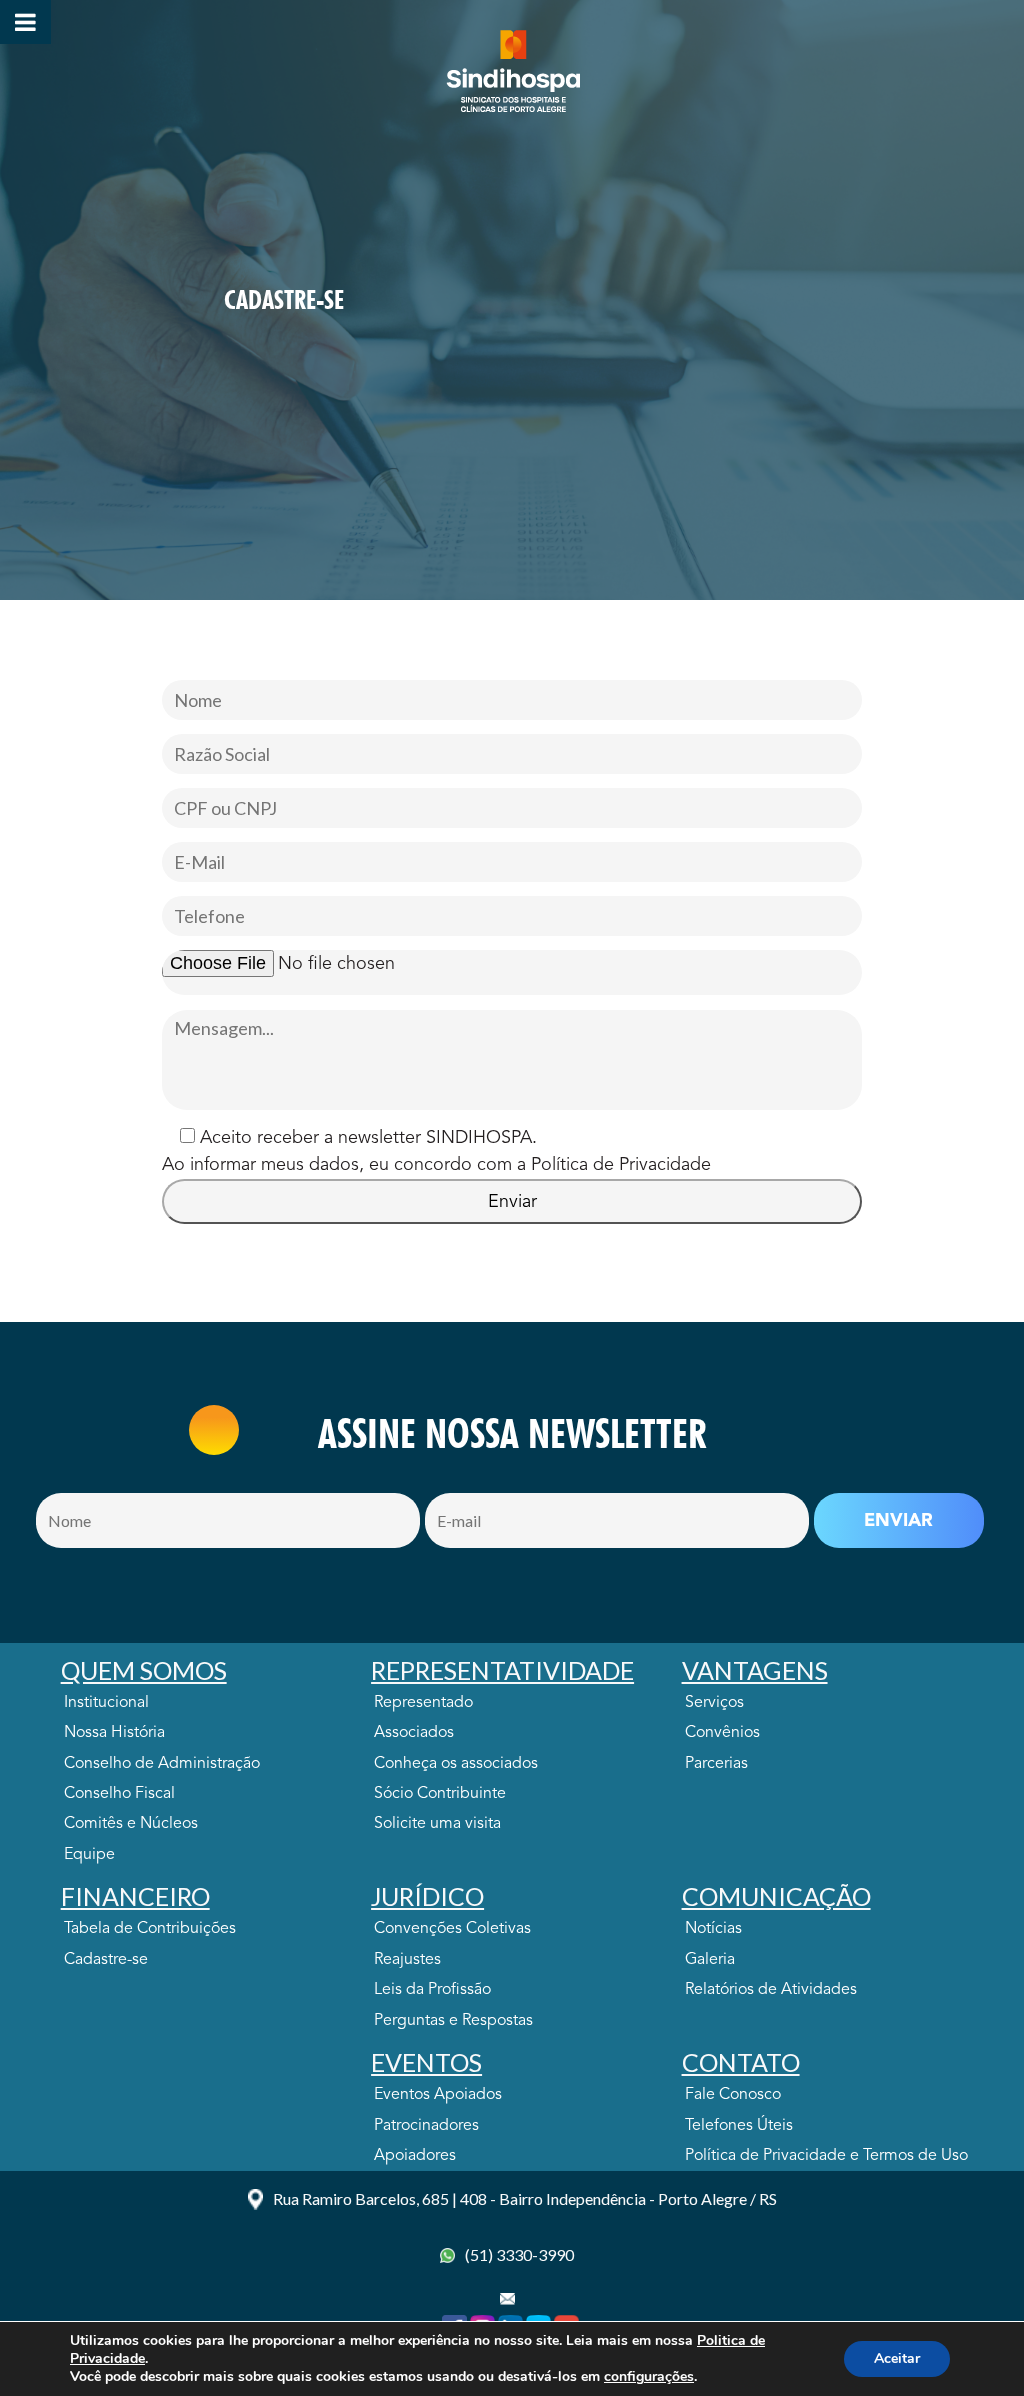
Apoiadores (415, 2156)
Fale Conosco (733, 2095)
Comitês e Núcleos (131, 1824)
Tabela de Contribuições (150, 1929)
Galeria (710, 1960)
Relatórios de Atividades (771, 1990)
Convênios (722, 1733)
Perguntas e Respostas (453, 2021)
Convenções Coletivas (452, 1929)
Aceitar (897, 2358)
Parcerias (716, 1764)
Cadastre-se (106, 1960)
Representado (423, 1703)
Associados (414, 1733)
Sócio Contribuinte (440, 1794)
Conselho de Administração (162, 1764)
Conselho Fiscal (119, 1794)
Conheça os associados (456, 1764)
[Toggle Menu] (25, 22)
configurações (649, 2377)
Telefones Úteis (739, 2126)
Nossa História (114, 1733)
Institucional (106, 1703)
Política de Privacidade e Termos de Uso (826, 2156)
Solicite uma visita (437, 1824)
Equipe (89, 1855)
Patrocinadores (426, 2126)
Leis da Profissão (432, 1990)
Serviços (714, 1703)
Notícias (713, 1929)
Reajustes (407, 1960)
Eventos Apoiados (438, 2095)
